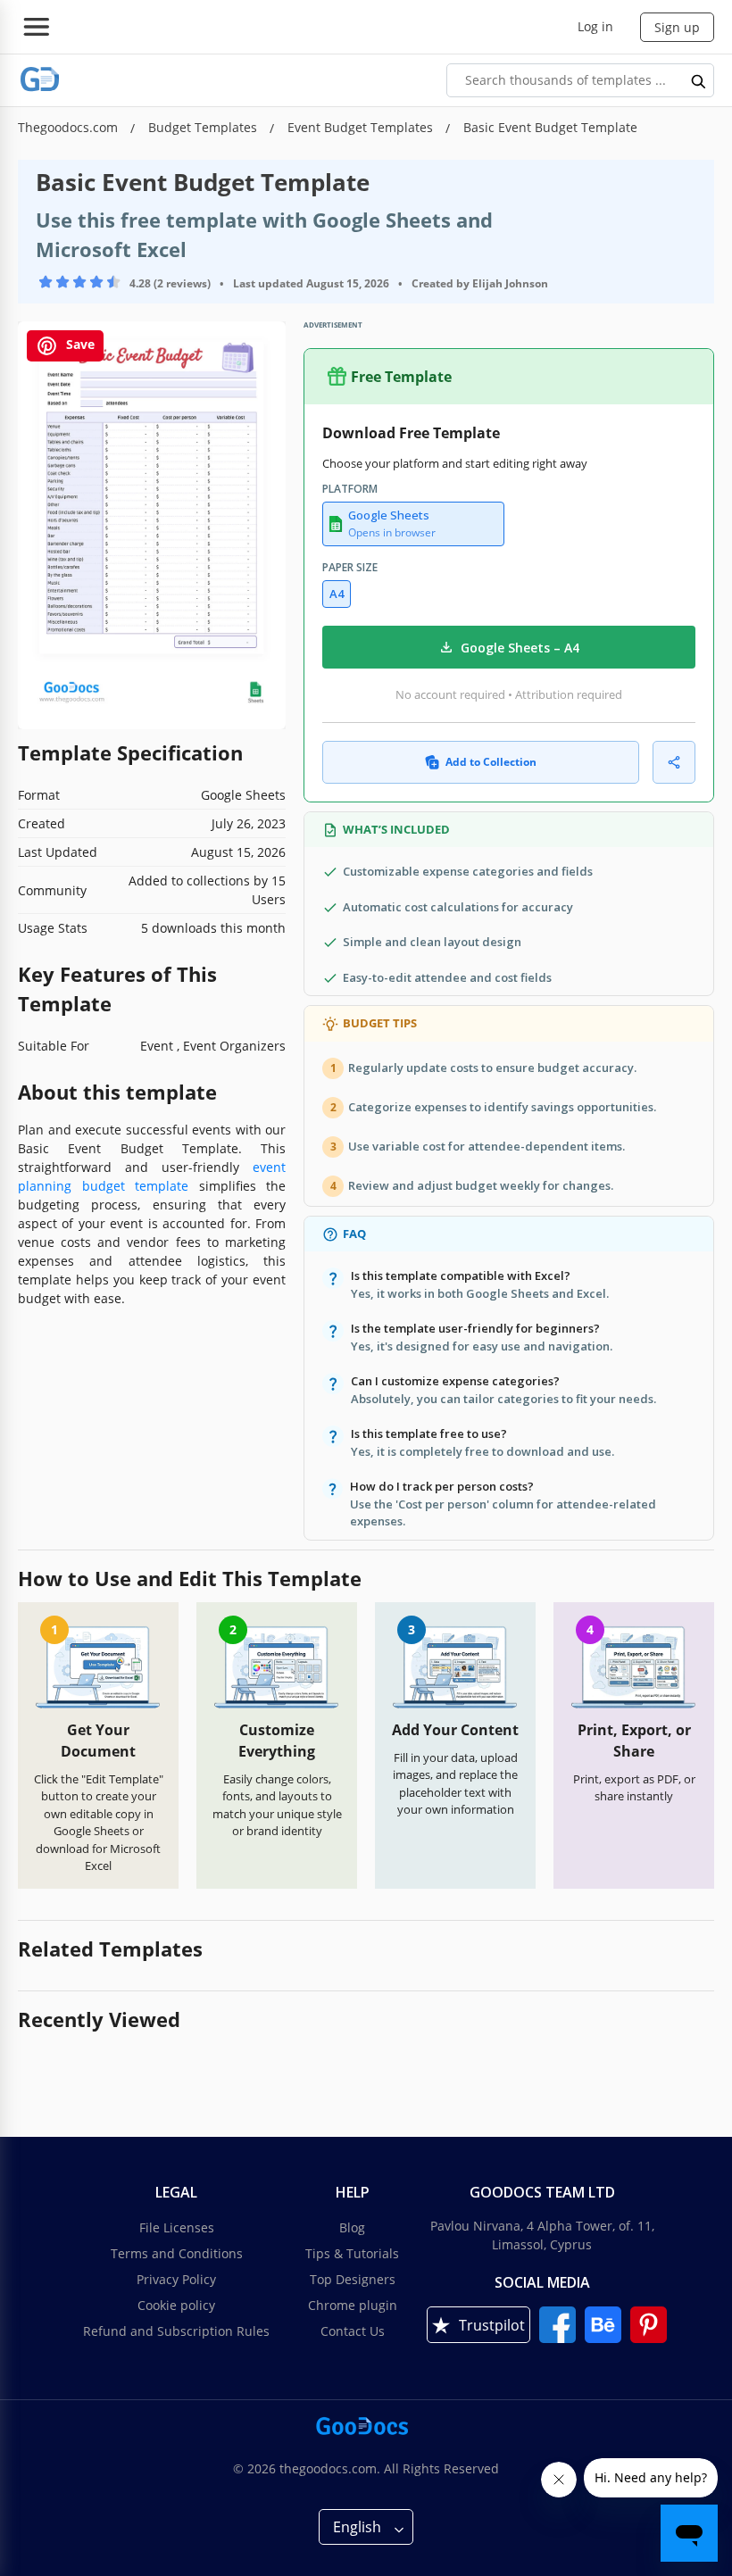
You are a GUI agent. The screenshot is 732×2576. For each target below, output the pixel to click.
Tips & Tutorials (352, 2253)
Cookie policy (176, 2305)
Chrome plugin (353, 2305)
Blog (352, 2227)
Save (79, 344)
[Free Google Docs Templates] (40, 80)
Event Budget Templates (362, 127)
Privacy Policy (176, 2279)
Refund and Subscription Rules (176, 2331)
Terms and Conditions (177, 2253)
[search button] (699, 80)
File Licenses (177, 2227)
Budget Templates (204, 127)
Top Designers (353, 2279)
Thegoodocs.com (70, 127)
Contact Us (353, 2331)
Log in (595, 26)
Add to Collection (491, 762)
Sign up (677, 27)
